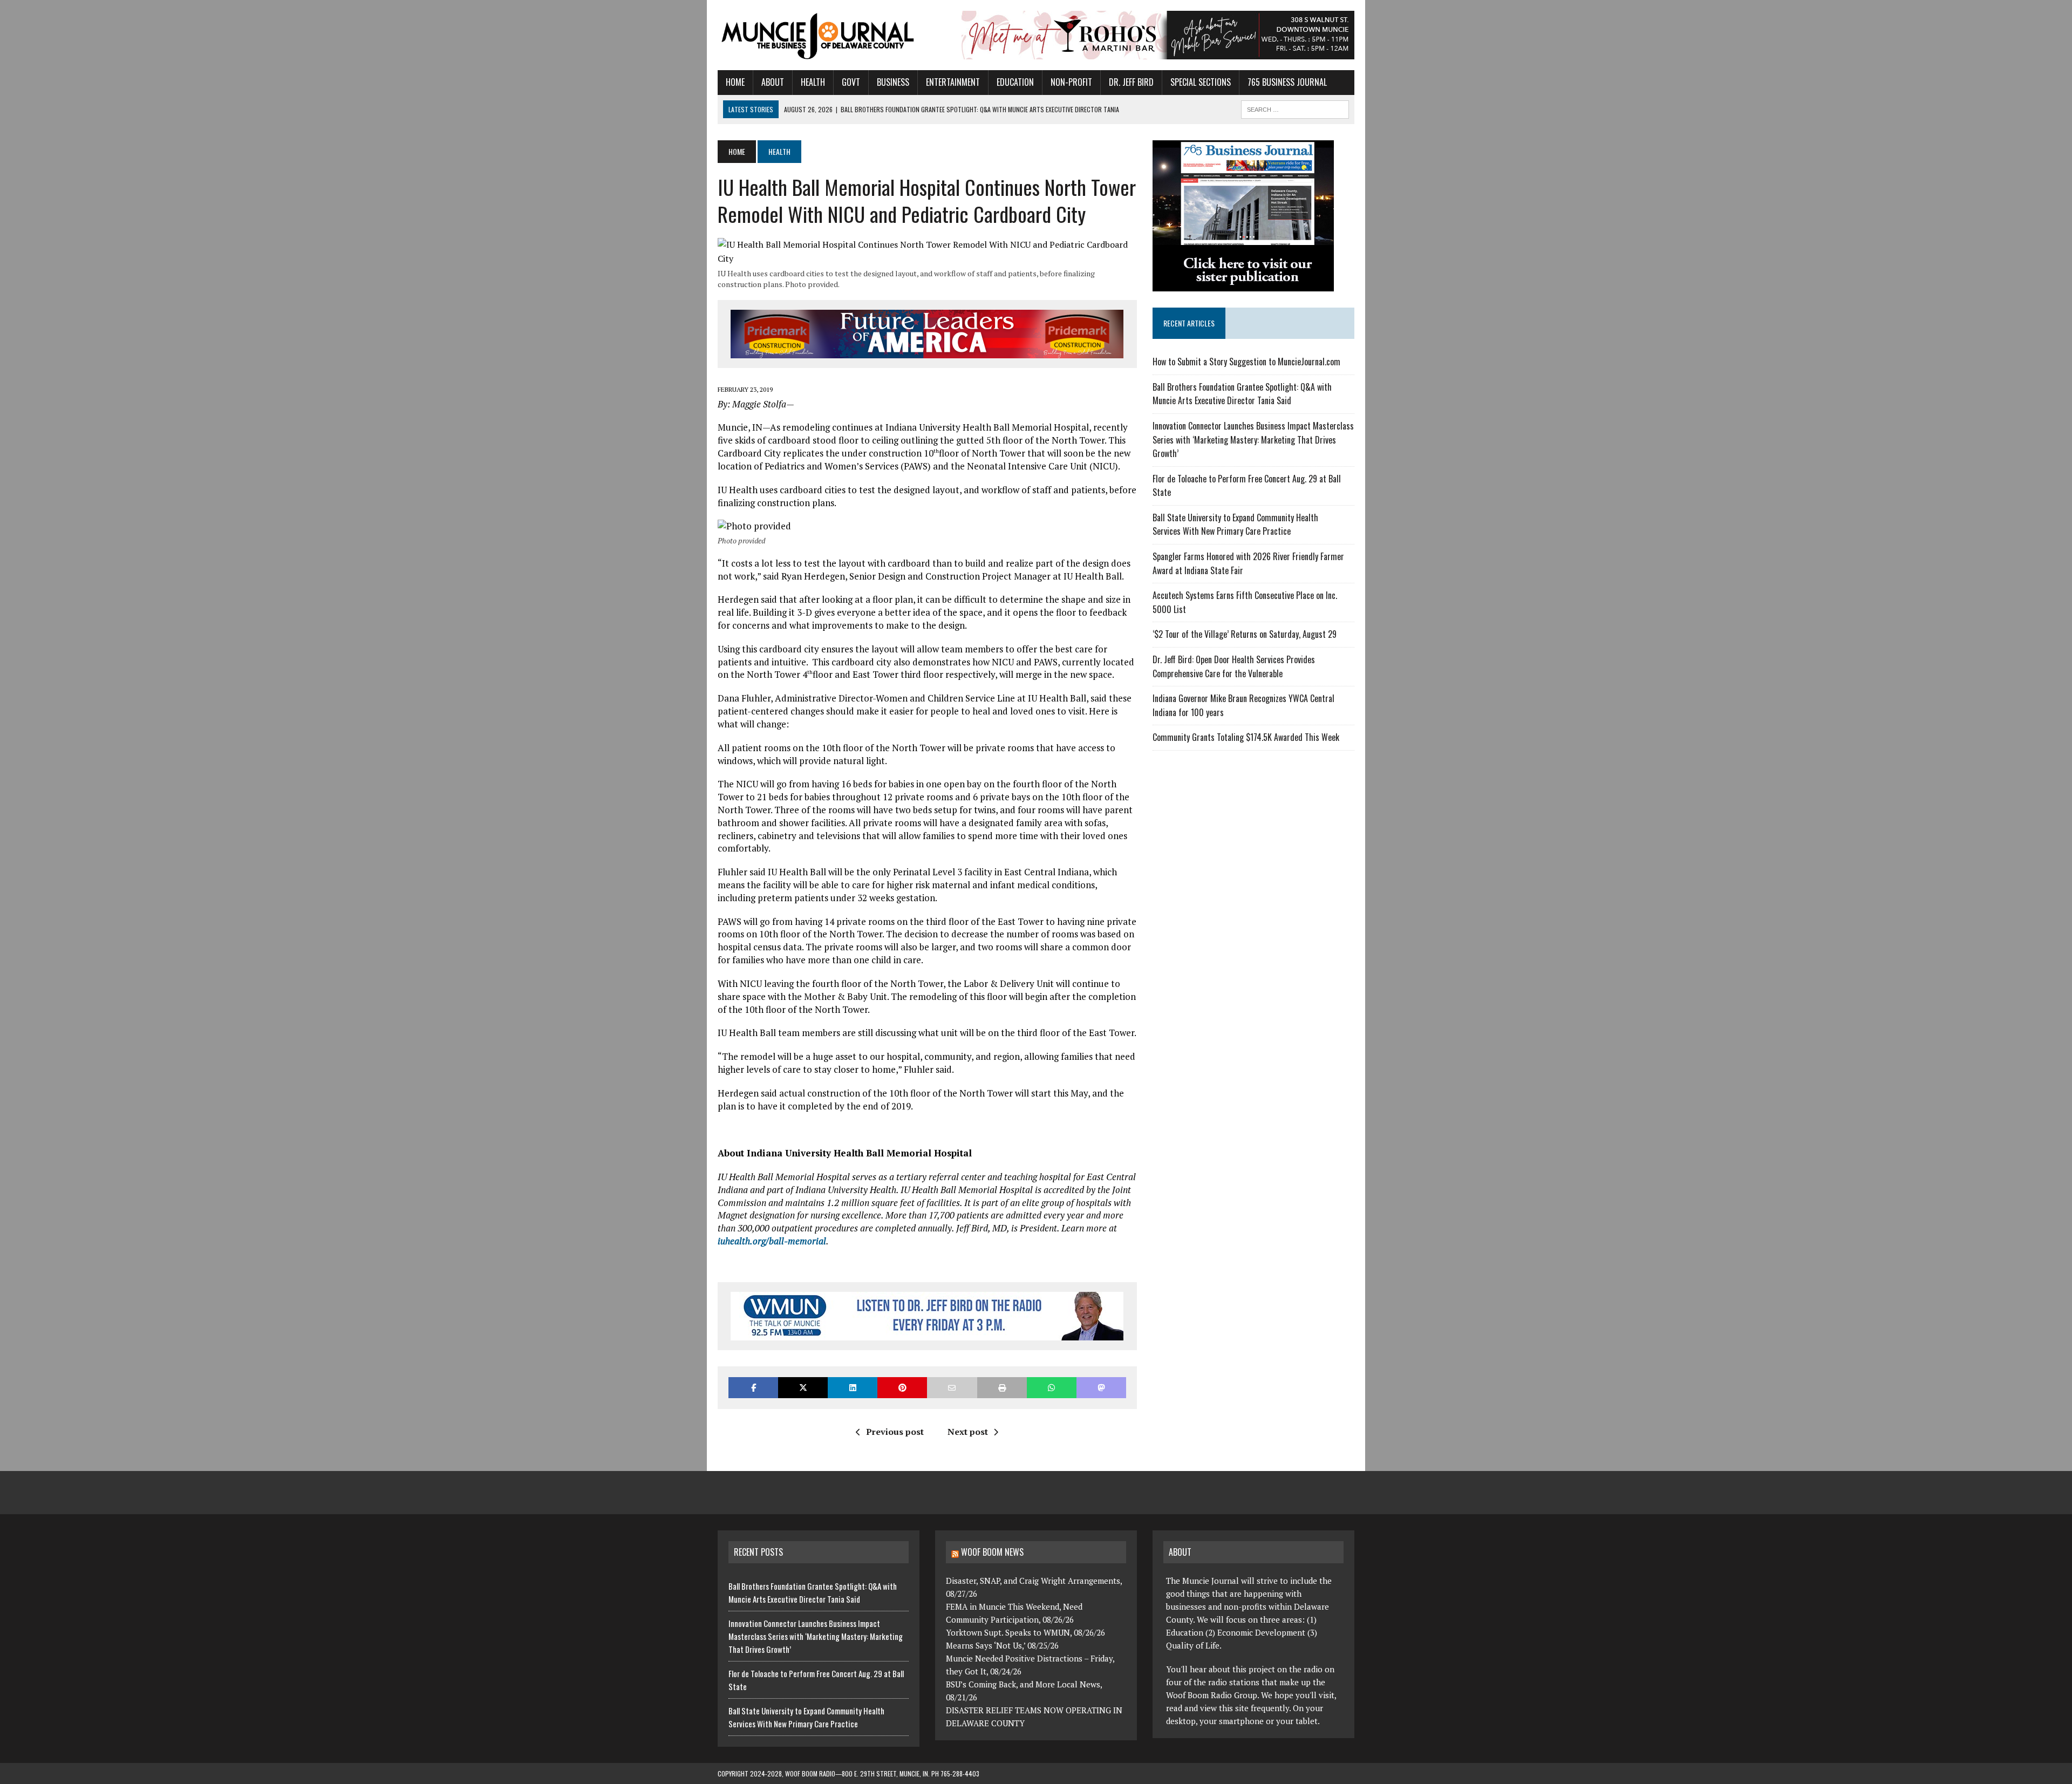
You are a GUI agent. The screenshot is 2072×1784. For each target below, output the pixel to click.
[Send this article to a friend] (952, 1388)
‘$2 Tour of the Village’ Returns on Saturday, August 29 (1245, 634)
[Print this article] (1002, 1388)
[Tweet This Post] (803, 1388)
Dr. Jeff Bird (1131, 82)
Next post (968, 1432)
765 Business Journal (1287, 82)
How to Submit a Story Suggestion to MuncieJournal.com (1246, 362)
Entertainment (953, 82)
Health (813, 82)
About (773, 82)
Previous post (895, 1432)
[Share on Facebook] (753, 1388)
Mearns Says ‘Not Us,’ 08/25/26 (1002, 1645)
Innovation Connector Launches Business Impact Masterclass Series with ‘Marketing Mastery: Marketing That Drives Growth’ (1253, 440)
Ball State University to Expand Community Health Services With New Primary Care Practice (1235, 525)
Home (735, 82)
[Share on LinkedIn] (853, 1388)
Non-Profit (1071, 82)
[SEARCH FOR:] (1295, 108)
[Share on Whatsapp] (1052, 1388)
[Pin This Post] (902, 1388)
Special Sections (1201, 82)
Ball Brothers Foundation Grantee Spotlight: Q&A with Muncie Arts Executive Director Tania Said (1242, 394)
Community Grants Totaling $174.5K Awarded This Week (1246, 737)
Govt (851, 82)
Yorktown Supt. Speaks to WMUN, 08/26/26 (1025, 1632)
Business (893, 82)
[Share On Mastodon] (1101, 1388)
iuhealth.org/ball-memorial (772, 1241)
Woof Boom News (992, 1552)
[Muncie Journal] (819, 35)
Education (1015, 82)
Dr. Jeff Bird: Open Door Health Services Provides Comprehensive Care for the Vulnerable (1234, 666)
